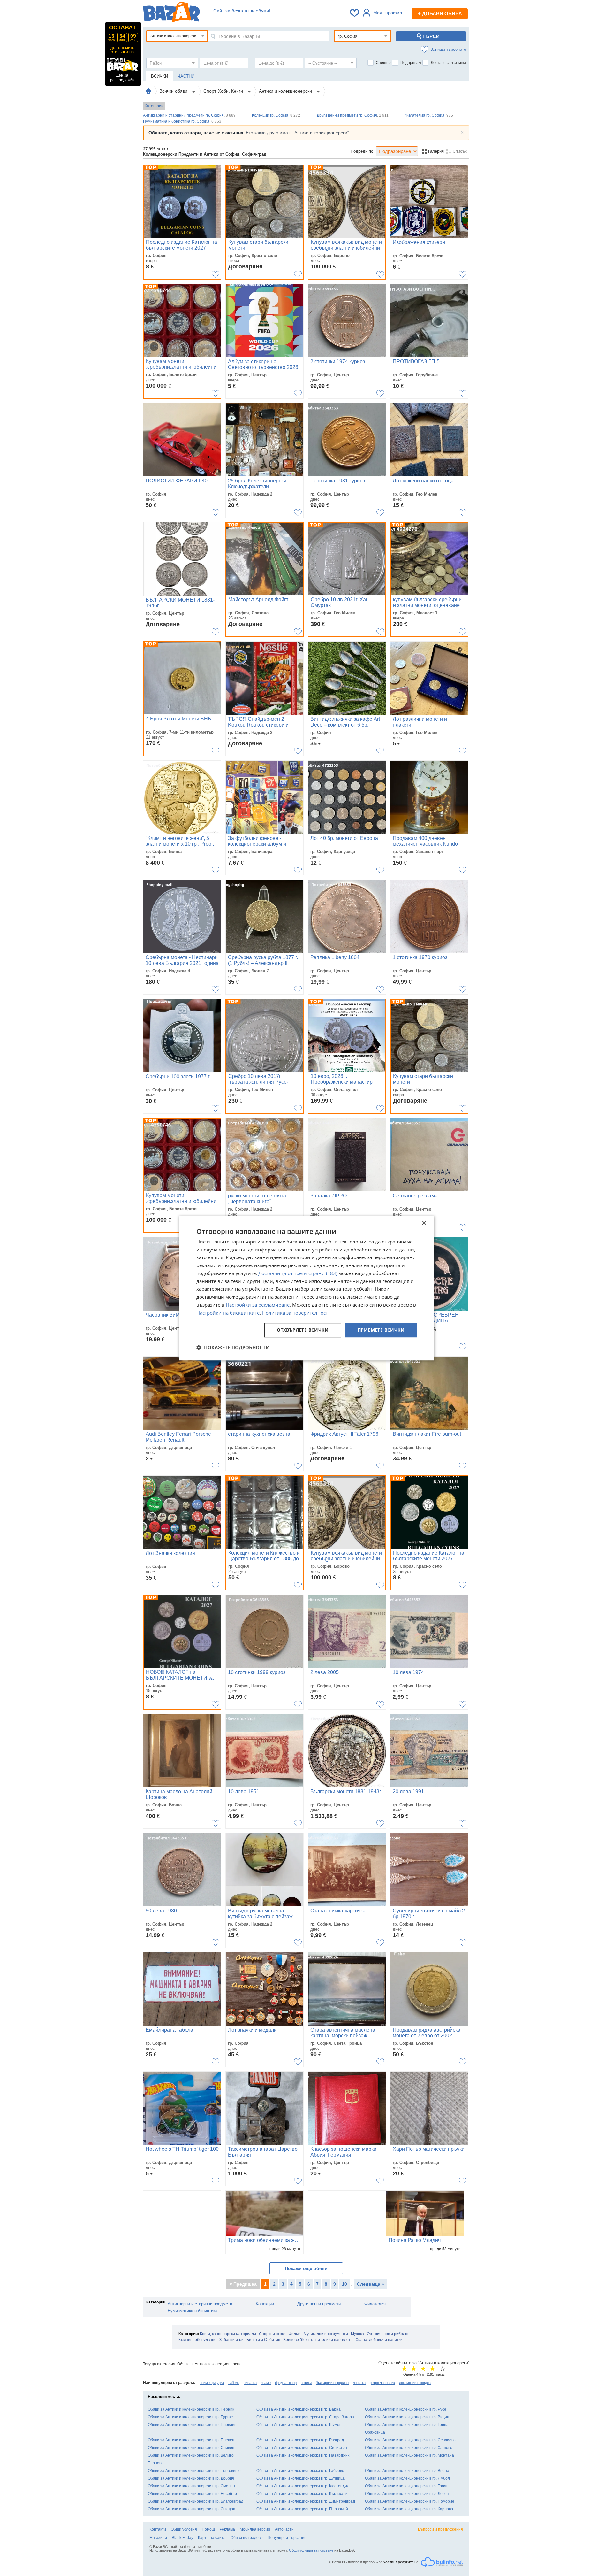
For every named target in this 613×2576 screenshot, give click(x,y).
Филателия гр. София (429, 115)
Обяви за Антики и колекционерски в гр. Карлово (409, 2509)
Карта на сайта (212, 2538)
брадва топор (286, 2383)
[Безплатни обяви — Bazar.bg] (171, 13)
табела (234, 2383)
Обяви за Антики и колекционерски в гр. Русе (406, 2409)
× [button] (424, 1223)
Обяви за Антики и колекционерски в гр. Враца (407, 2471)
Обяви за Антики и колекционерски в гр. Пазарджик (303, 2455)
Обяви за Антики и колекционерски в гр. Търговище (194, 2471)
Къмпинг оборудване (197, 2340)
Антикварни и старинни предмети (200, 2304)
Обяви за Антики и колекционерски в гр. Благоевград (196, 2501)
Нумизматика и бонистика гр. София (182, 121)
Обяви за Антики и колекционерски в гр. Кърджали (302, 2494)
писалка (250, 2383)
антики (306, 2383)
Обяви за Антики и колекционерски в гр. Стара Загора (305, 2417)
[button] (233, 1347)
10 (344, 2284)
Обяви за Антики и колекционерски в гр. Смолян (191, 2486)
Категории (154, 106)
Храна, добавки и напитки (379, 2340)
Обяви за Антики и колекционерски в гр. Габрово (300, 2471)
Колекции (265, 2304)
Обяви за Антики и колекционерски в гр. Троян (407, 2486)
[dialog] (306, 1288)
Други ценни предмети (319, 2304)
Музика (357, 2334)
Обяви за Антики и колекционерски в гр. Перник (191, 2409)
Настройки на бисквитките (228, 1313)
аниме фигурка (212, 2383)
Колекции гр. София (276, 115)
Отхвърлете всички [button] (303, 1330)
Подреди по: (363, 151)
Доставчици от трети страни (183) (298, 1273)
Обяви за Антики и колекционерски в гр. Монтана (409, 2455)
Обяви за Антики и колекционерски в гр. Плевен (191, 2440)
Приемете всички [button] (381, 1330)
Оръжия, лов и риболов (388, 2334)
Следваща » (371, 2284)
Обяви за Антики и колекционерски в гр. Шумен (299, 2425)
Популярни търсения (287, 2538)
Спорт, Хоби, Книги (224, 91)
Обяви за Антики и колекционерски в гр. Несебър (192, 2494)
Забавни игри (231, 2340)
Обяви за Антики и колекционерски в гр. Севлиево (410, 2440)
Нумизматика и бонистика (193, 2311)
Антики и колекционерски (286, 91)
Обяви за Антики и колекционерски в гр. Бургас (190, 2417)
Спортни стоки (272, 2334)
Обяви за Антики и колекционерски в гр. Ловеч (407, 2494)
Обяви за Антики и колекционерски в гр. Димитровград (306, 2501)
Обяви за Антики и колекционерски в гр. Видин (407, 2417)
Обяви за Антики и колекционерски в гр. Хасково (409, 2448)
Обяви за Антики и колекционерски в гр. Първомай (302, 2509)
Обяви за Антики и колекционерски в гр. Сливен (191, 2448)
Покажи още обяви (306, 2268)
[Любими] (355, 13)
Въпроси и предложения (440, 2529)
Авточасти (284, 2529)
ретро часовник (382, 2383)
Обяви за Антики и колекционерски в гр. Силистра (302, 2448)
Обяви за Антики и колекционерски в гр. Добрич (191, 2478)
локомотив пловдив (415, 2383)
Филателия (375, 2304)
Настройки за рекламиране (258, 1305)
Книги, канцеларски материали (228, 2334)
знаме (266, 2383)
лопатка (359, 2383)
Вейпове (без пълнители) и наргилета (318, 2340)
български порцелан (332, 2383)
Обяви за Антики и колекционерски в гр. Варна (299, 2409)
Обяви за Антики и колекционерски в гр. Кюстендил (303, 2486)
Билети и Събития (263, 2340)
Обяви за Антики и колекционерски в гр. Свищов (191, 2509)
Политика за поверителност (295, 1313)
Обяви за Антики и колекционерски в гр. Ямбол (407, 2478)
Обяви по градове (247, 2538)
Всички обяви (174, 91)
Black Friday (182, 2538)
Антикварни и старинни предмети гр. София (189, 115)
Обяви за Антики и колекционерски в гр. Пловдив (192, 2425)
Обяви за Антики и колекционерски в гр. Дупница (301, 2478)
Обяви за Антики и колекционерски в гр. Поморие (410, 2501)
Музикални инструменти (326, 2334)
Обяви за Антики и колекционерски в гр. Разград (300, 2440)
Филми (295, 2334)
